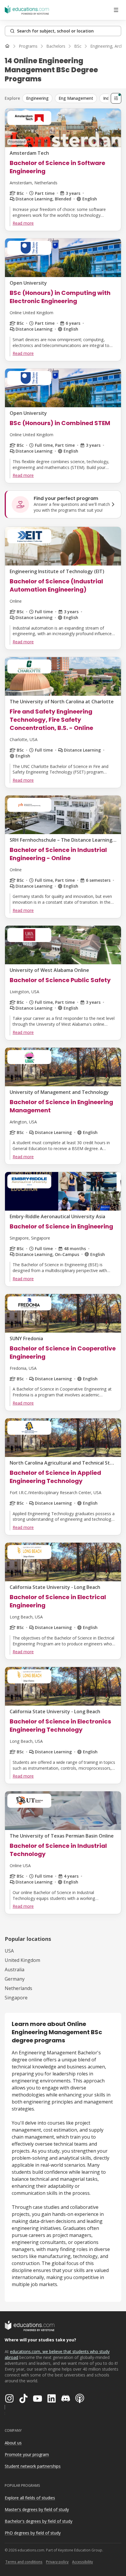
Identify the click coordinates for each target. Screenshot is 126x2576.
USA (9, 1951)
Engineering (37, 98)
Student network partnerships (33, 2466)
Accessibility (82, 2562)
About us (13, 2443)
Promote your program (27, 2454)
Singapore (16, 1998)
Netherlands (18, 1988)
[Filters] (116, 98)
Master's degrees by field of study (37, 2509)
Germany (15, 1979)
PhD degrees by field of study (33, 2533)
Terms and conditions (24, 2562)
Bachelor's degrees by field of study (39, 2521)
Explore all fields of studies (30, 2498)
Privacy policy (57, 2562)
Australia (15, 1970)
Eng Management (76, 98)
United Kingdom (22, 1960)
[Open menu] (116, 10)
